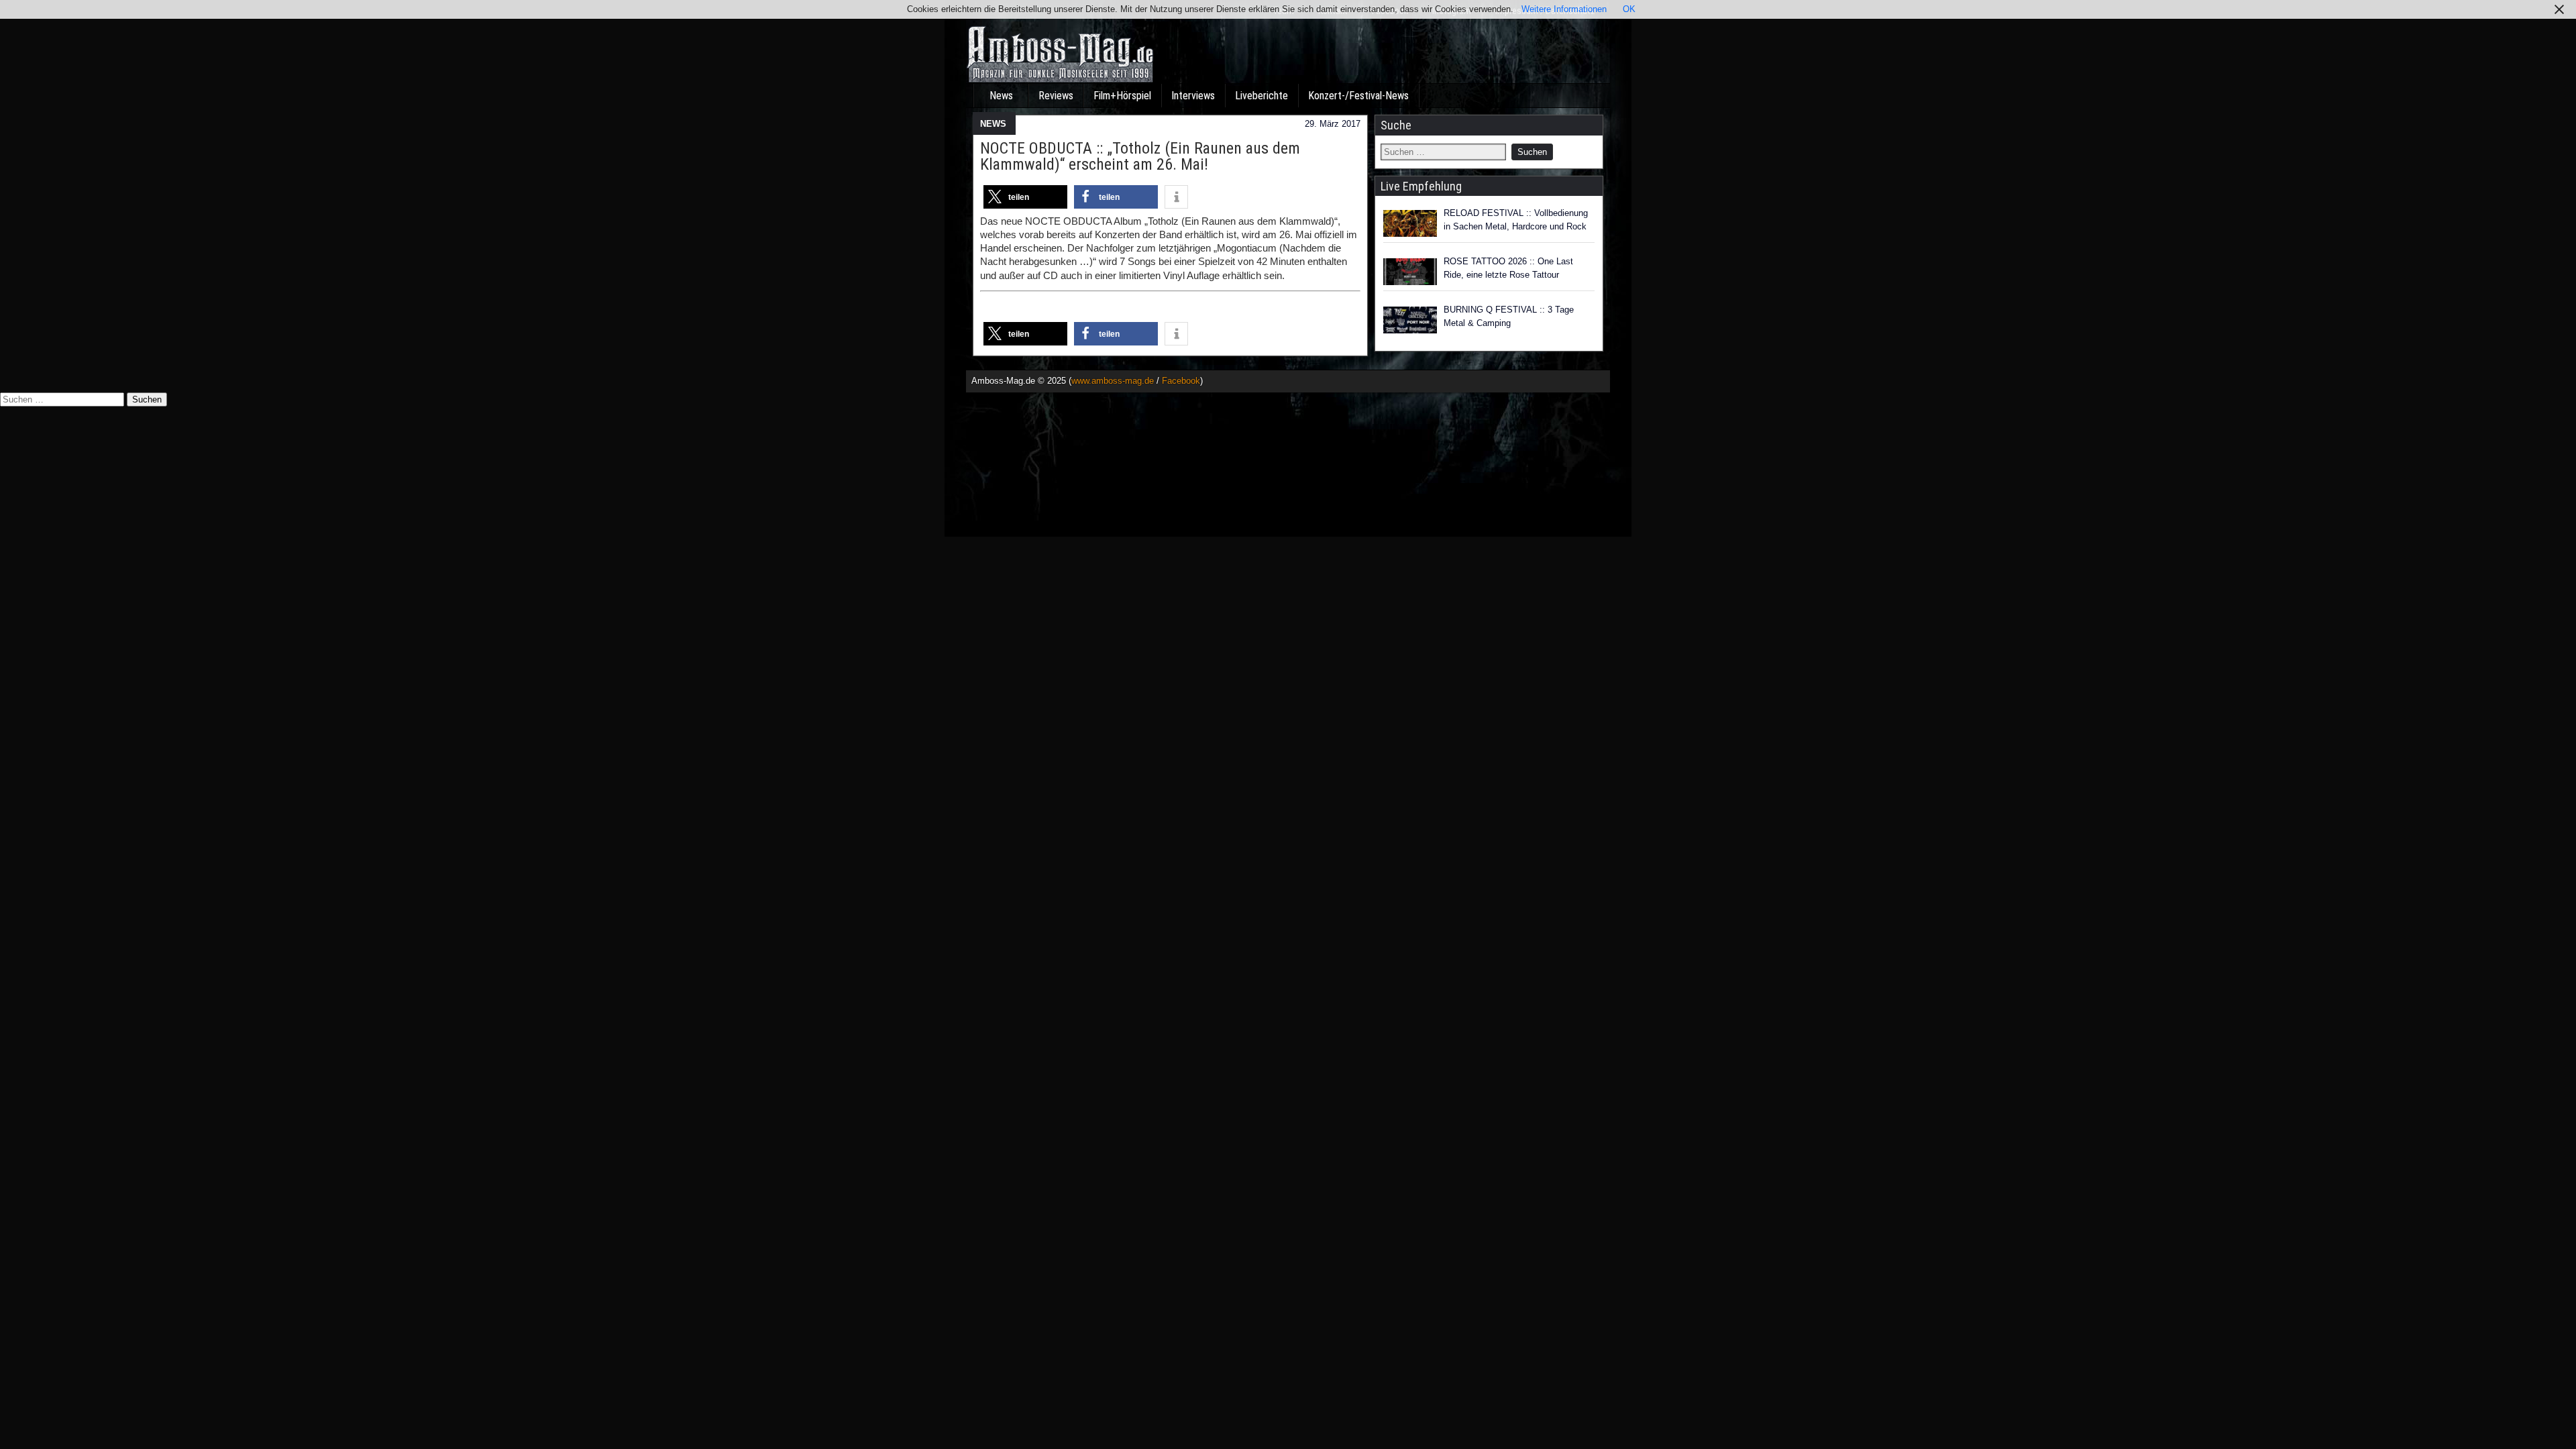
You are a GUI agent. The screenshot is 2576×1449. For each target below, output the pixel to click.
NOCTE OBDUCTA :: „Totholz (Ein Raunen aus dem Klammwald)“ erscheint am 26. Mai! (1140, 156)
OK (1629, 9)
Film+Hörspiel (1122, 96)
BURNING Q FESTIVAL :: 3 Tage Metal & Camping (1509, 316)
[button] (1025, 197)
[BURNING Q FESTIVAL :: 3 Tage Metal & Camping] (1410, 320)
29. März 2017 (1333, 124)
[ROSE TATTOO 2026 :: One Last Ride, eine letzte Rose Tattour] (1410, 272)
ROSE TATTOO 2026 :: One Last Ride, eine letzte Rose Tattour (1508, 268)
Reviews (1056, 96)
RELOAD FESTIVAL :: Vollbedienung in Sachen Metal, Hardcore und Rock (1516, 220)
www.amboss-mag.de (1113, 381)
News (1001, 96)
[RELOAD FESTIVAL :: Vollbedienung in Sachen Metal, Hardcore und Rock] (1410, 223)
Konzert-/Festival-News (1358, 96)
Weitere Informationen (1564, 9)
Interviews (1193, 96)
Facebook (1181, 381)
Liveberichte (1262, 96)
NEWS (993, 124)
